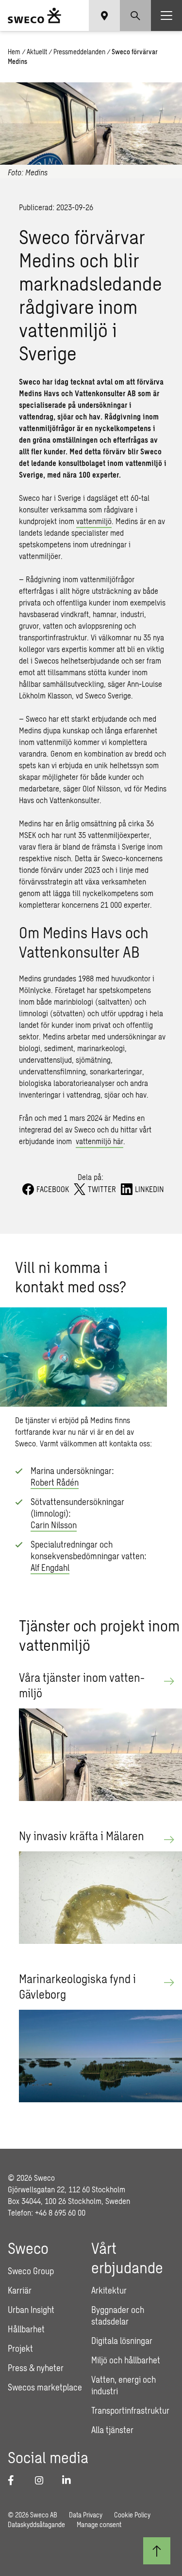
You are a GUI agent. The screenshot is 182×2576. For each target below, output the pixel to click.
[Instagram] (43, 2480)
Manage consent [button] (99, 2524)
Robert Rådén (55, 1482)
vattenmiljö (94, 521)
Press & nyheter (36, 2368)
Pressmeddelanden (79, 52)
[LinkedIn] (70, 2480)
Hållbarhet (26, 2329)
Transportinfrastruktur (130, 2410)
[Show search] (135, 16)
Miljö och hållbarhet (126, 2360)
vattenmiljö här (99, 1141)
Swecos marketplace (45, 2387)
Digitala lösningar (122, 2341)
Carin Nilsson (54, 1525)
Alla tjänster (112, 2430)
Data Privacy (86, 2515)
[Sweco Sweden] (34, 16)
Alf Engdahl (50, 1567)
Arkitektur (109, 2290)
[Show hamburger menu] (166, 16)
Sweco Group (31, 2271)
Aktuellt (37, 52)
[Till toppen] (157, 2551)
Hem (14, 52)
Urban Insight (31, 2310)
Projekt (20, 2348)
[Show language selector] (104, 16)
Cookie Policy (132, 2515)
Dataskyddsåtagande (36, 2524)
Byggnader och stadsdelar (118, 2315)
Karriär (20, 2290)
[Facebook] (16, 2480)
